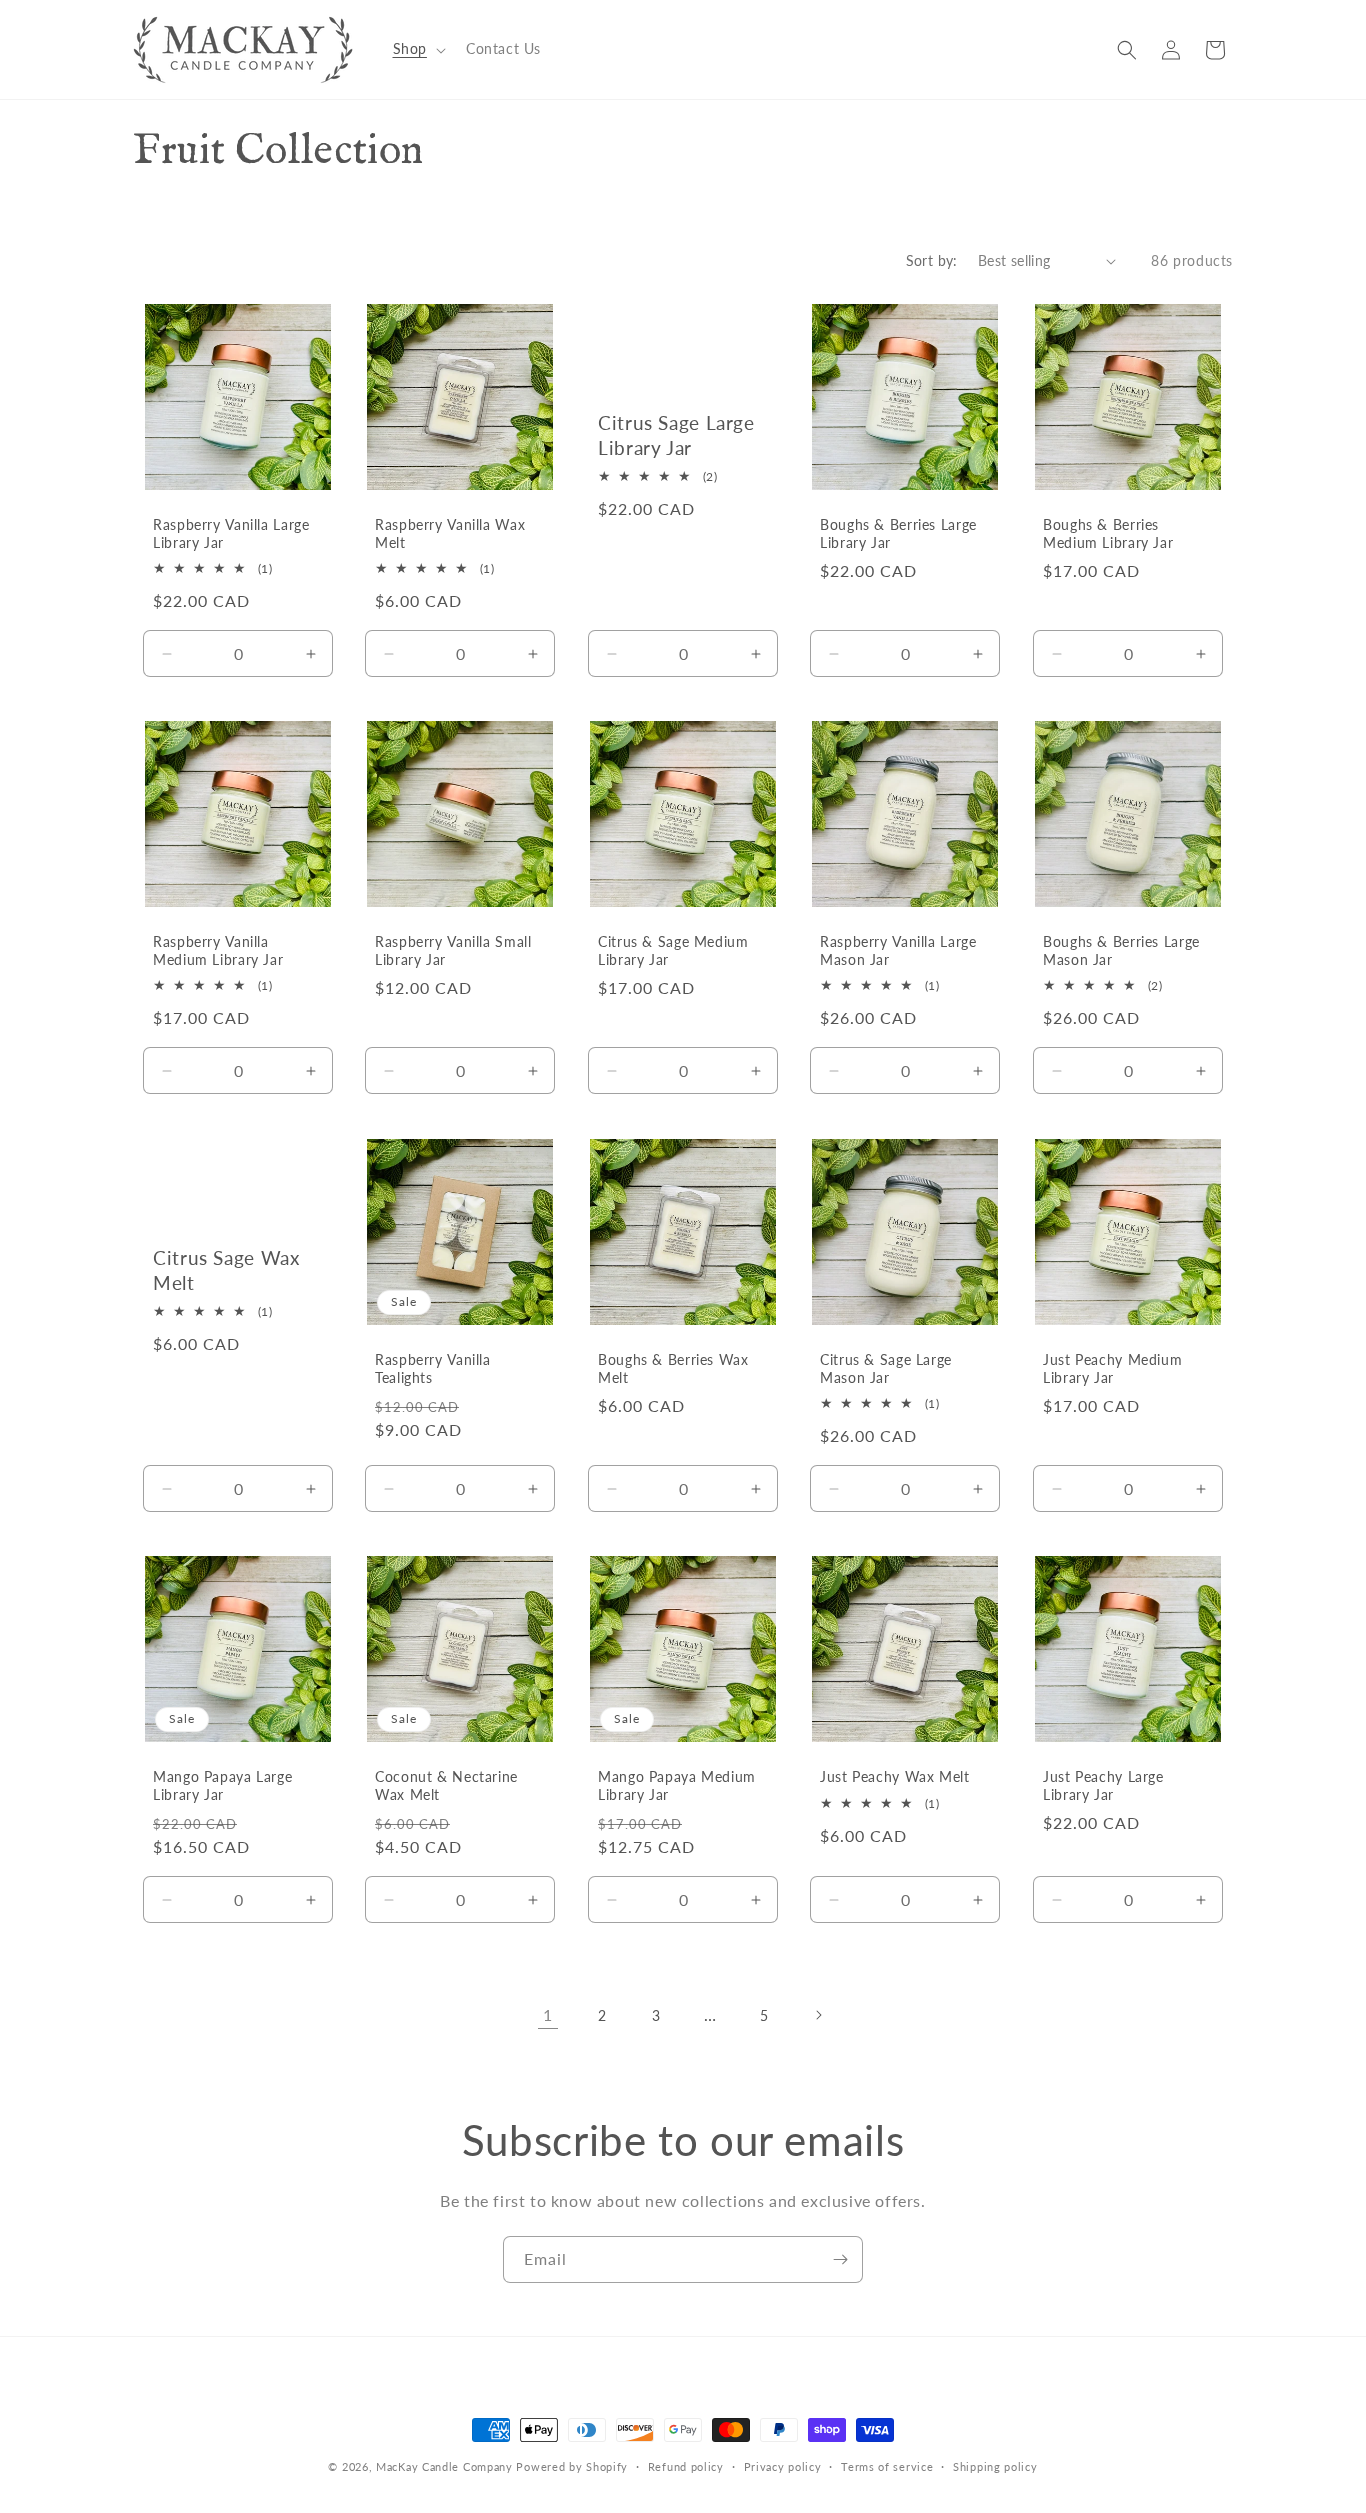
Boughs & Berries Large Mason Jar (1121, 952)
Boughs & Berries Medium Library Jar (1108, 534)
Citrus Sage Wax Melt (226, 1269)
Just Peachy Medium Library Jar (1112, 1369)
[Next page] (818, 2015)
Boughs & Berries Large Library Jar (898, 534)
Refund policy (686, 2465)
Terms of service (887, 2465)
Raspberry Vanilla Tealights (433, 1369)
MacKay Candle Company (444, 2466)
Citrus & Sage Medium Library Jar (673, 952)
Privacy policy (783, 2465)
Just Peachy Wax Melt (895, 1777)
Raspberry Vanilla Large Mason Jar (898, 952)
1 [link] (548, 2014)
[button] (417, 49)
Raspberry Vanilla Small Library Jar (453, 952)
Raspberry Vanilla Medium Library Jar (218, 952)
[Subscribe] (840, 2259)
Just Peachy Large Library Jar (1103, 1786)
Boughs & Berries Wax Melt (673, 1369)
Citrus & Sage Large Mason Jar (886, 1369)
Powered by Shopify (572, 2466)
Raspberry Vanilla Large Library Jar (231, 534)
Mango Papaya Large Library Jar (222, 1786)
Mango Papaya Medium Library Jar (677, 1786)
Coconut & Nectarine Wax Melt (446, 1786)
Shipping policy (995, 2465)
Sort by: (932, 260)
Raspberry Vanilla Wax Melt (450, 534)
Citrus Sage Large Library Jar (676, 434)
